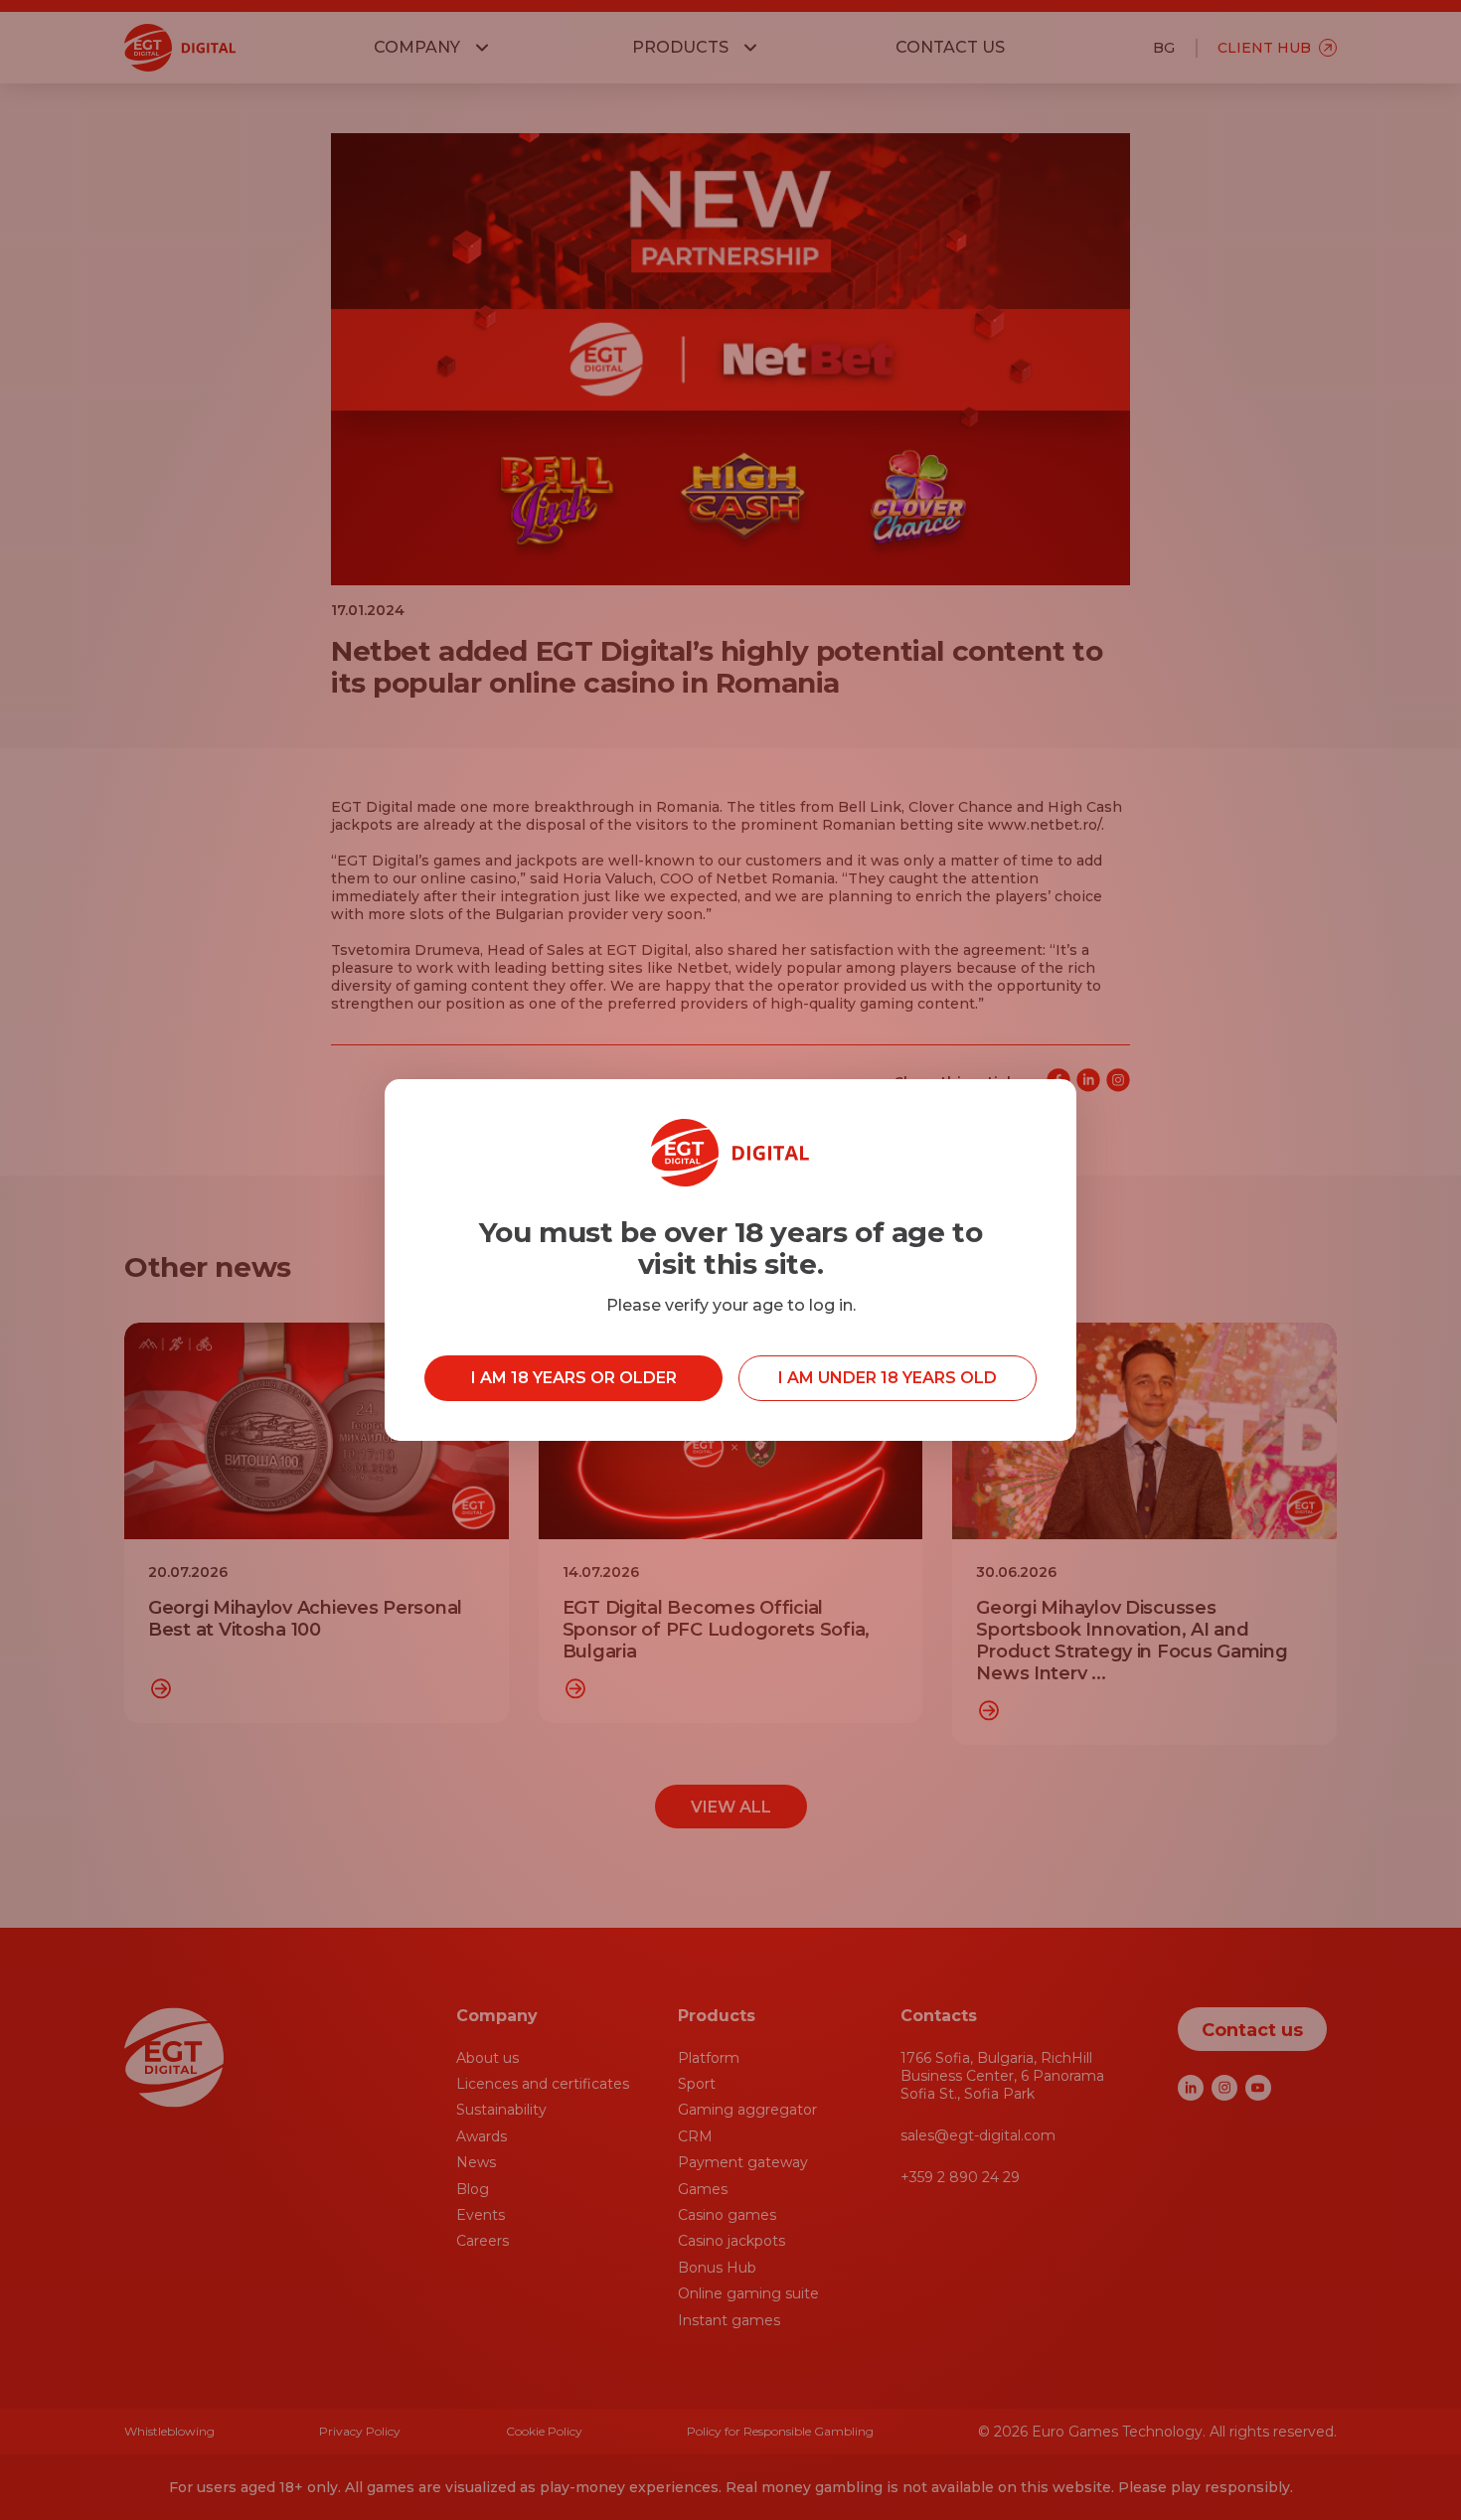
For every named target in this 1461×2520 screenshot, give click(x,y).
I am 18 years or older (574, 1378)
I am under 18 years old (888, 1378)
